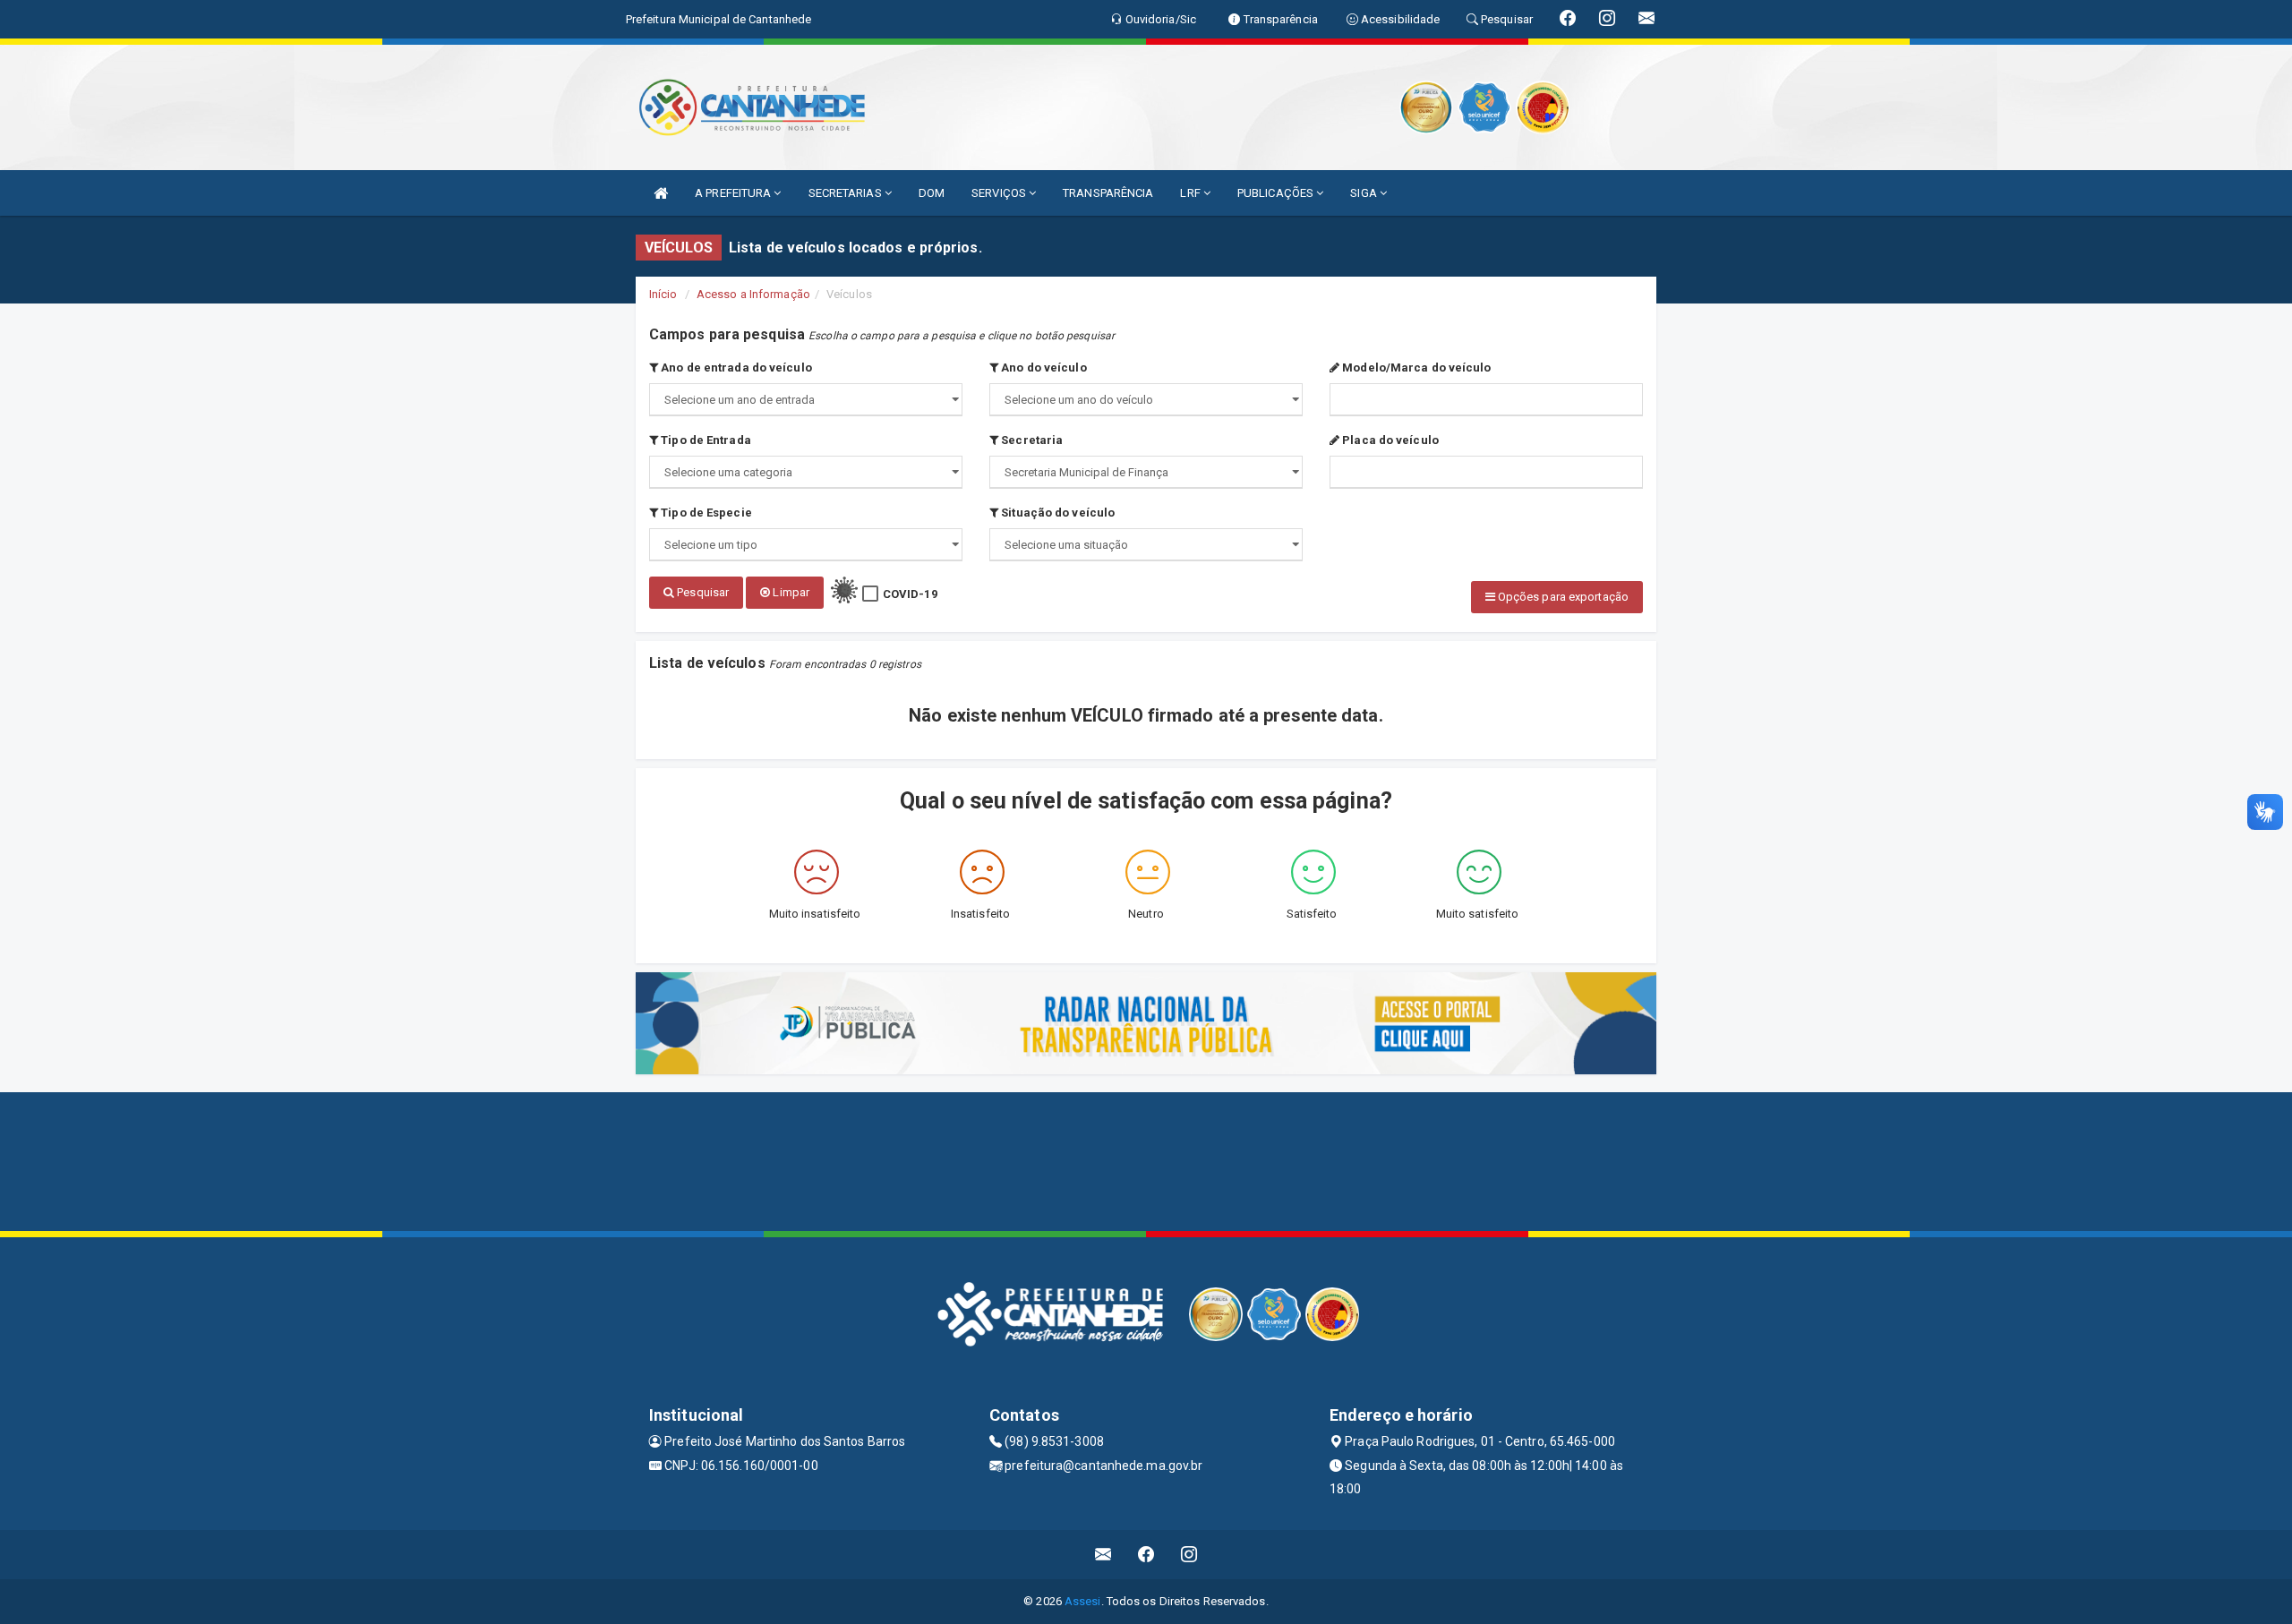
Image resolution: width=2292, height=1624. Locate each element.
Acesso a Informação (753, 294)
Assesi (1083, 1601)
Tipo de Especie (705, 513)
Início (663, 294)
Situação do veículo (1056, 513)
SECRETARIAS (847, 193)
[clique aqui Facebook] (1146, 1555)
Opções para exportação (1562, 597)
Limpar (790, 592)
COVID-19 (910, 594)
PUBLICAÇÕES (1277, 193)
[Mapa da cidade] (1146, 1159)
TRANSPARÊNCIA (1108, 193)
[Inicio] (661, 193)
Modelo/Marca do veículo (1415, 368)
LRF (1191, 193)
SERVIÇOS (1000, 193)
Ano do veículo (1043, 368)
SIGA (1365, 193)
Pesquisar (701, 592)
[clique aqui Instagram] (1189, 1555)
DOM (932, 193)
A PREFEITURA (734, 193)
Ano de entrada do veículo (735, 368)
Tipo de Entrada (705, 440)
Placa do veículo (1389, 440)
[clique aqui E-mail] (1103, 1555)
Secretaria (1031, 440)
